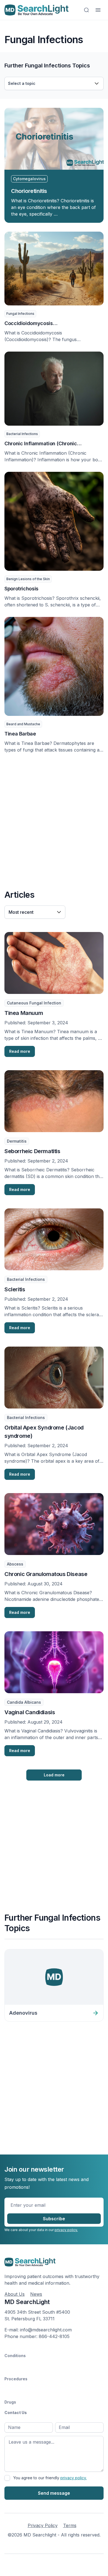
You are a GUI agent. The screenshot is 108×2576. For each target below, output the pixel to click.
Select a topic (22, 83)
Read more (20, 1051)
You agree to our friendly (50, 2478)
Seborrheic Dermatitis (32, 1151)
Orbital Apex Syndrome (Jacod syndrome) (44, 1432)
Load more (54, 1775)
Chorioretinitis (29, 191)
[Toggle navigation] (98, 10)
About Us (15, 2294)
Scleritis (15, 1289)
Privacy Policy (43, 2525)
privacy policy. (66, 2230)
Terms (70, 2525)
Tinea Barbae (20, 734)
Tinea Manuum (24, 1013)
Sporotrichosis (21, 589)
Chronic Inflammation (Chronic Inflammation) (41, 444)
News (36, 2294)
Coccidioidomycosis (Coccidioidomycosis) (30, 324)
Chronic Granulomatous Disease (46, 1574)
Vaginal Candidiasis (30, 1712)
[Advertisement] (54, 820)
